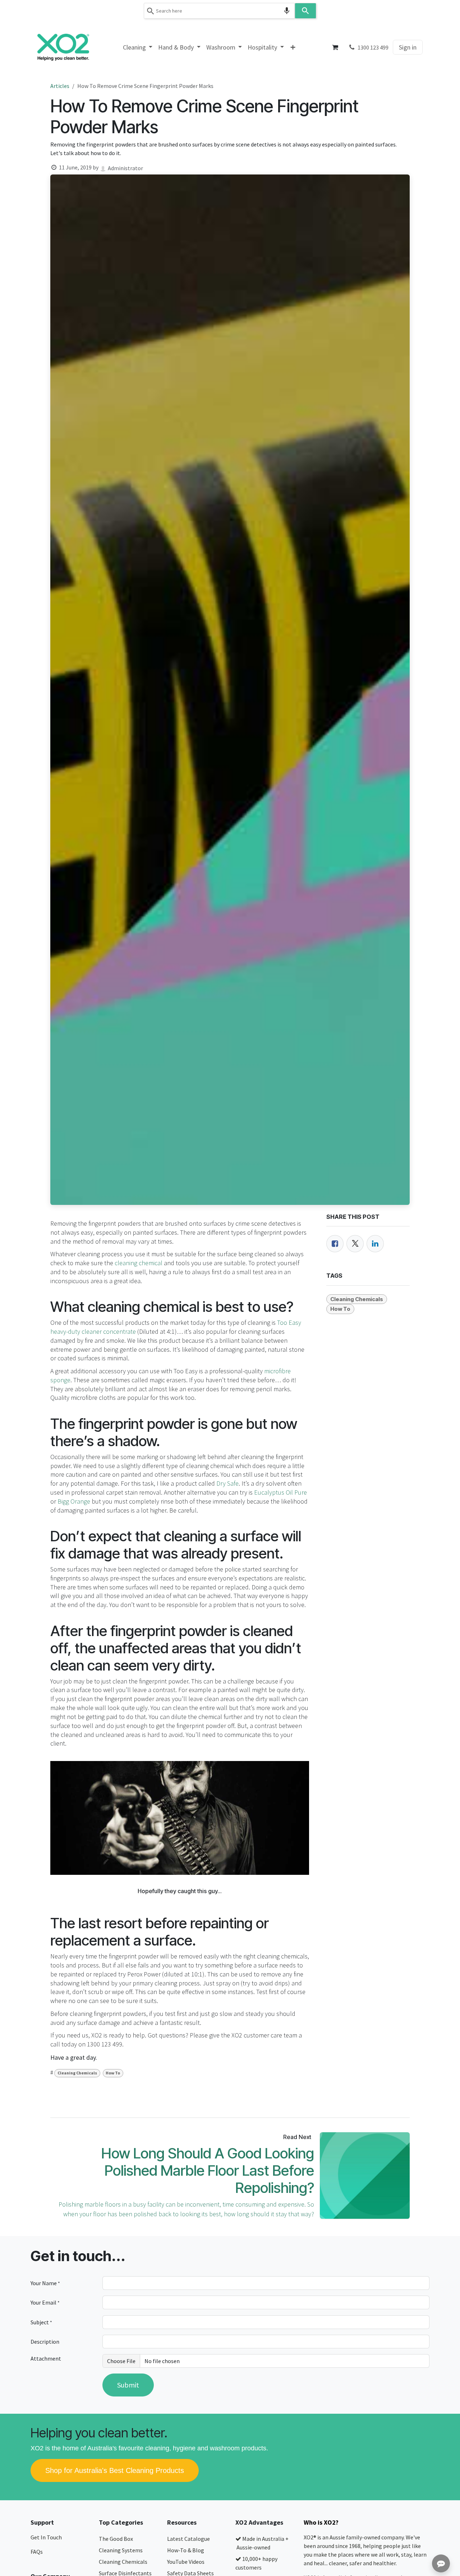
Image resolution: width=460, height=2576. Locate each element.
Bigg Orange (74, 1501)
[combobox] (219, 11)
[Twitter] (355, 1244)
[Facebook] (335, 1244)
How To (113, 2073)
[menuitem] (138, 47)
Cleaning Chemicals (77, 2073)
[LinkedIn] (375, 1244)
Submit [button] (128, 2385)
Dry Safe (227, 1483)
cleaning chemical (139, 1263)
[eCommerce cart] (335, 47)
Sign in (408, 47)
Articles (60, 86)
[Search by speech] (287, 11)
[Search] (305, 11)
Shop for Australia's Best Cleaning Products (115, 2470)
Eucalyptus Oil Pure (280, 1492)
